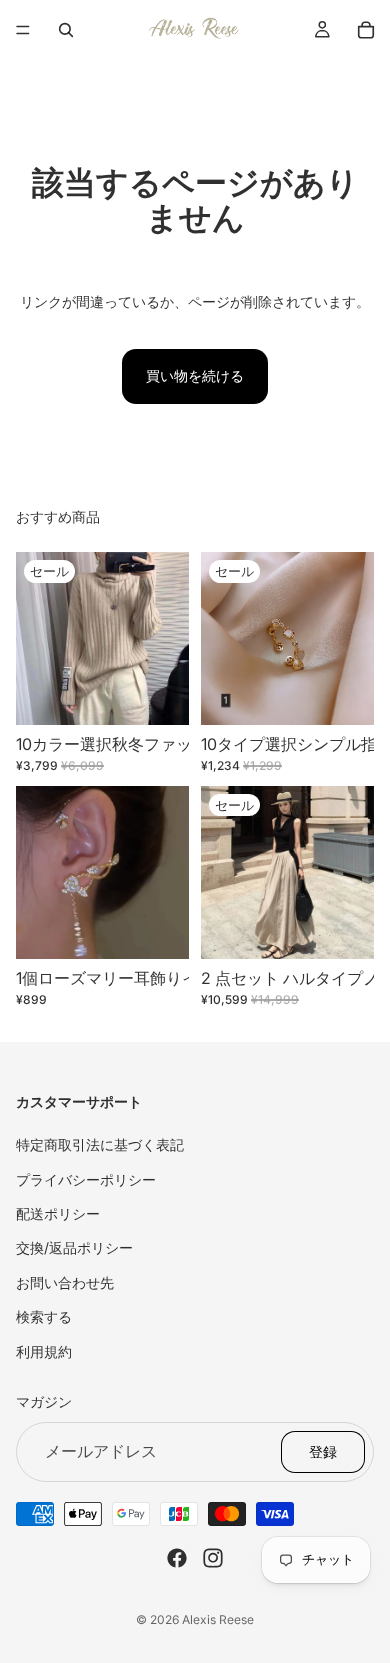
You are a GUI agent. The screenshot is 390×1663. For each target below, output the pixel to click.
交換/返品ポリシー (74, 1247)
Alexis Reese (218, 1619)
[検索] (66, 30)
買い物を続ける (195, 375)
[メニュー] (23, 30)
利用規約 (44, 1350)
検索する (44, 1316)
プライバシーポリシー (86, 1178)
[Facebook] (177, 1557)
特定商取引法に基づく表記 (100, 1144)
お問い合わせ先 (65, 1281)
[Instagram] (213, 1557)
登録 (323, 1450)
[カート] (366, 30)
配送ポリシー (58, 1213)
